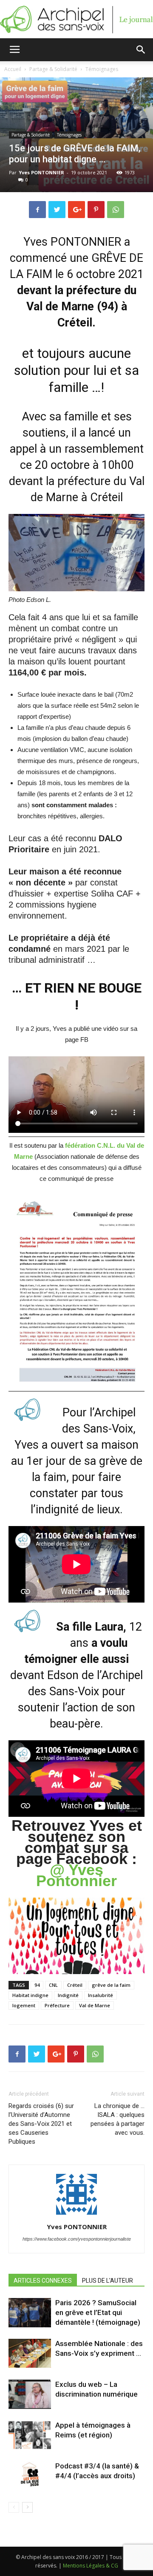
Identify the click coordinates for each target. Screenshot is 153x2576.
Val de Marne (95, 2005)
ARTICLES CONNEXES (43, 2281)
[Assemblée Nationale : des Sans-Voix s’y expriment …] (30, 2353)
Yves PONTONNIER (41, 172)
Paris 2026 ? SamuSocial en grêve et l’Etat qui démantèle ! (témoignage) (98, 2312)
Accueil (13, 69)
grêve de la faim (111, 1985)
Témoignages (102, 69)
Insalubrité (101, 1995)
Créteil (75, 1985)
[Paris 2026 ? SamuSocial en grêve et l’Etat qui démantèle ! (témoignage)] (30, 2313)
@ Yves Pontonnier (76, 1875)
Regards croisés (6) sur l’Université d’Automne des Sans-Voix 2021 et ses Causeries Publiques (41, 2124)
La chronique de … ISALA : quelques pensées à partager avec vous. (118, 2119)
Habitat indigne (30, 1995)
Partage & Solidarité (53, 69)
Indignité (68, 1995)
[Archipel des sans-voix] (76, 20)
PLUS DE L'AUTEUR (108, 2281)
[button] (141, 50)
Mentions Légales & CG (91, 2566)
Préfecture (57, 2005)
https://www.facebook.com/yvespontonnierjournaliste (77, 2239)
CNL (53, 1985)
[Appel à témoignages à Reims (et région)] (30, 2435)
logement (24, 2005)
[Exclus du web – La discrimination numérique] (30, 2394)
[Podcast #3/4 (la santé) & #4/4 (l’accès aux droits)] (30, 2476)
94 (37, 1985)
